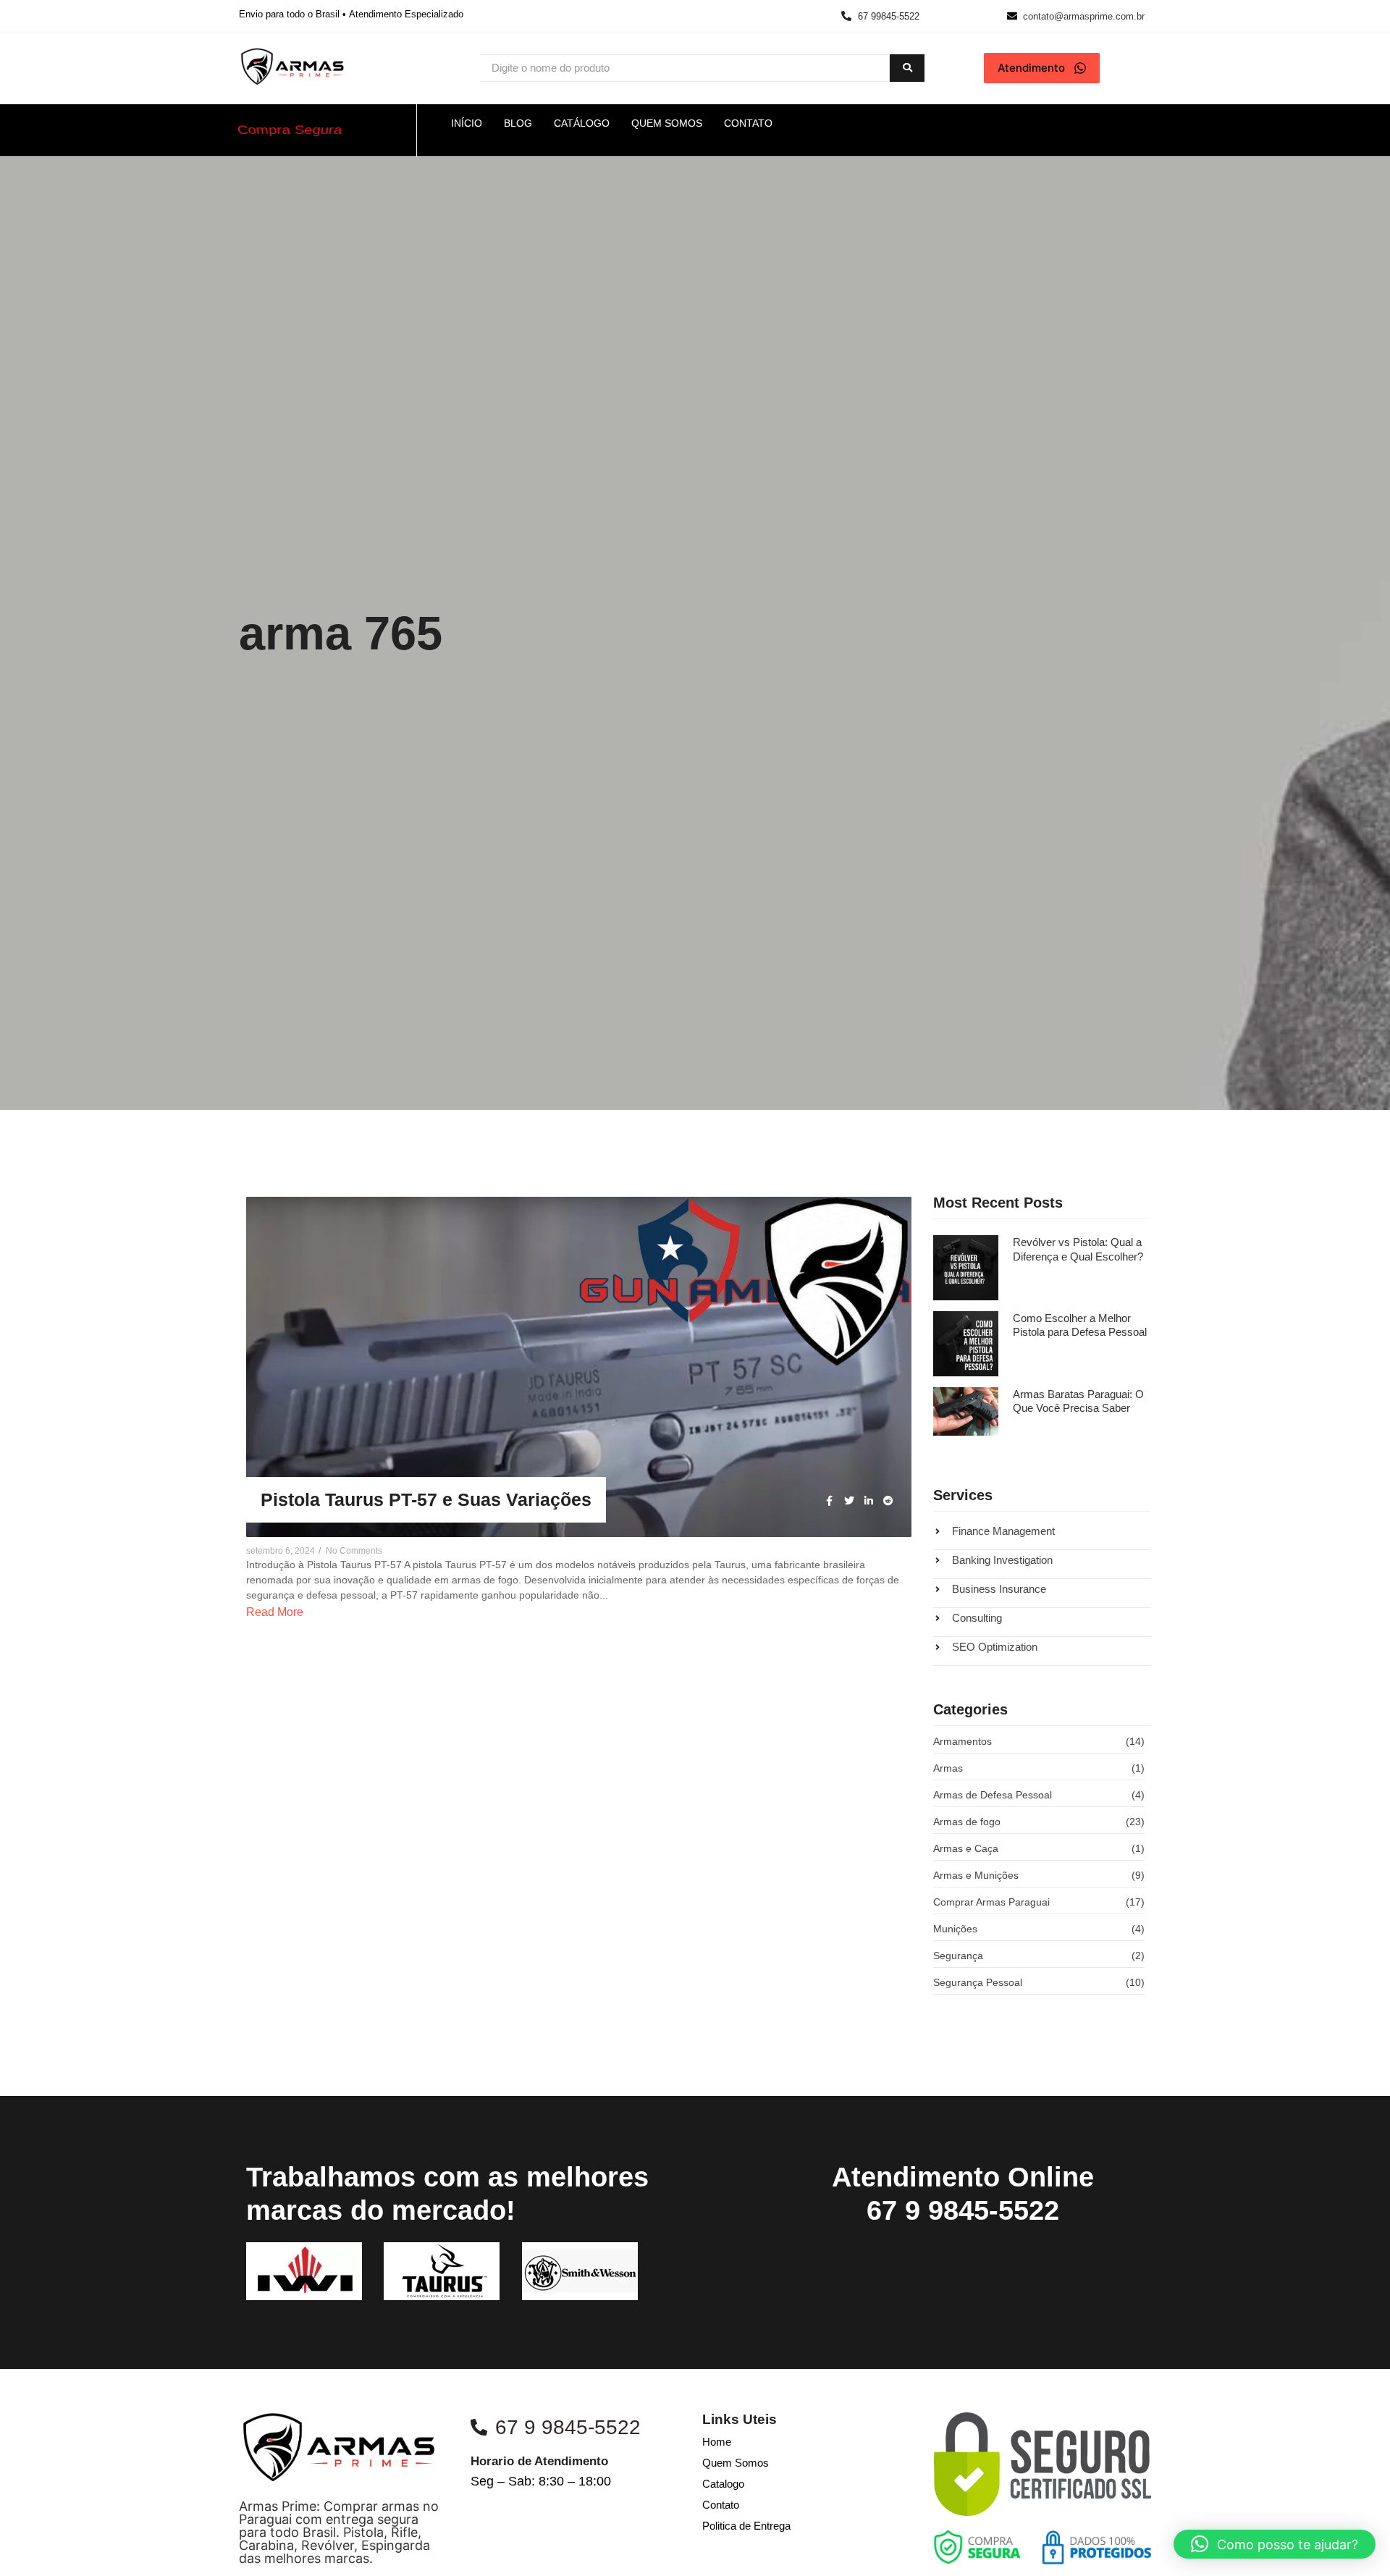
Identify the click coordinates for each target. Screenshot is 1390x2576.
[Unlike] (886, 1220)
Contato (721, 2505)
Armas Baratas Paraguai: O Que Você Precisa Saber (1078, 1401)
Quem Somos (736, 2463)
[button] (1275, 2544)
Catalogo (723, 2484)
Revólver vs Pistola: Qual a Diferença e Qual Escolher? (1078, 1249)
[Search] (907, 68)
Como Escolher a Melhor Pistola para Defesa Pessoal (1080, 1325)
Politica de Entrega (746, 2526)
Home (717, 2442)
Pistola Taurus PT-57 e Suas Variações (426, 1499)
